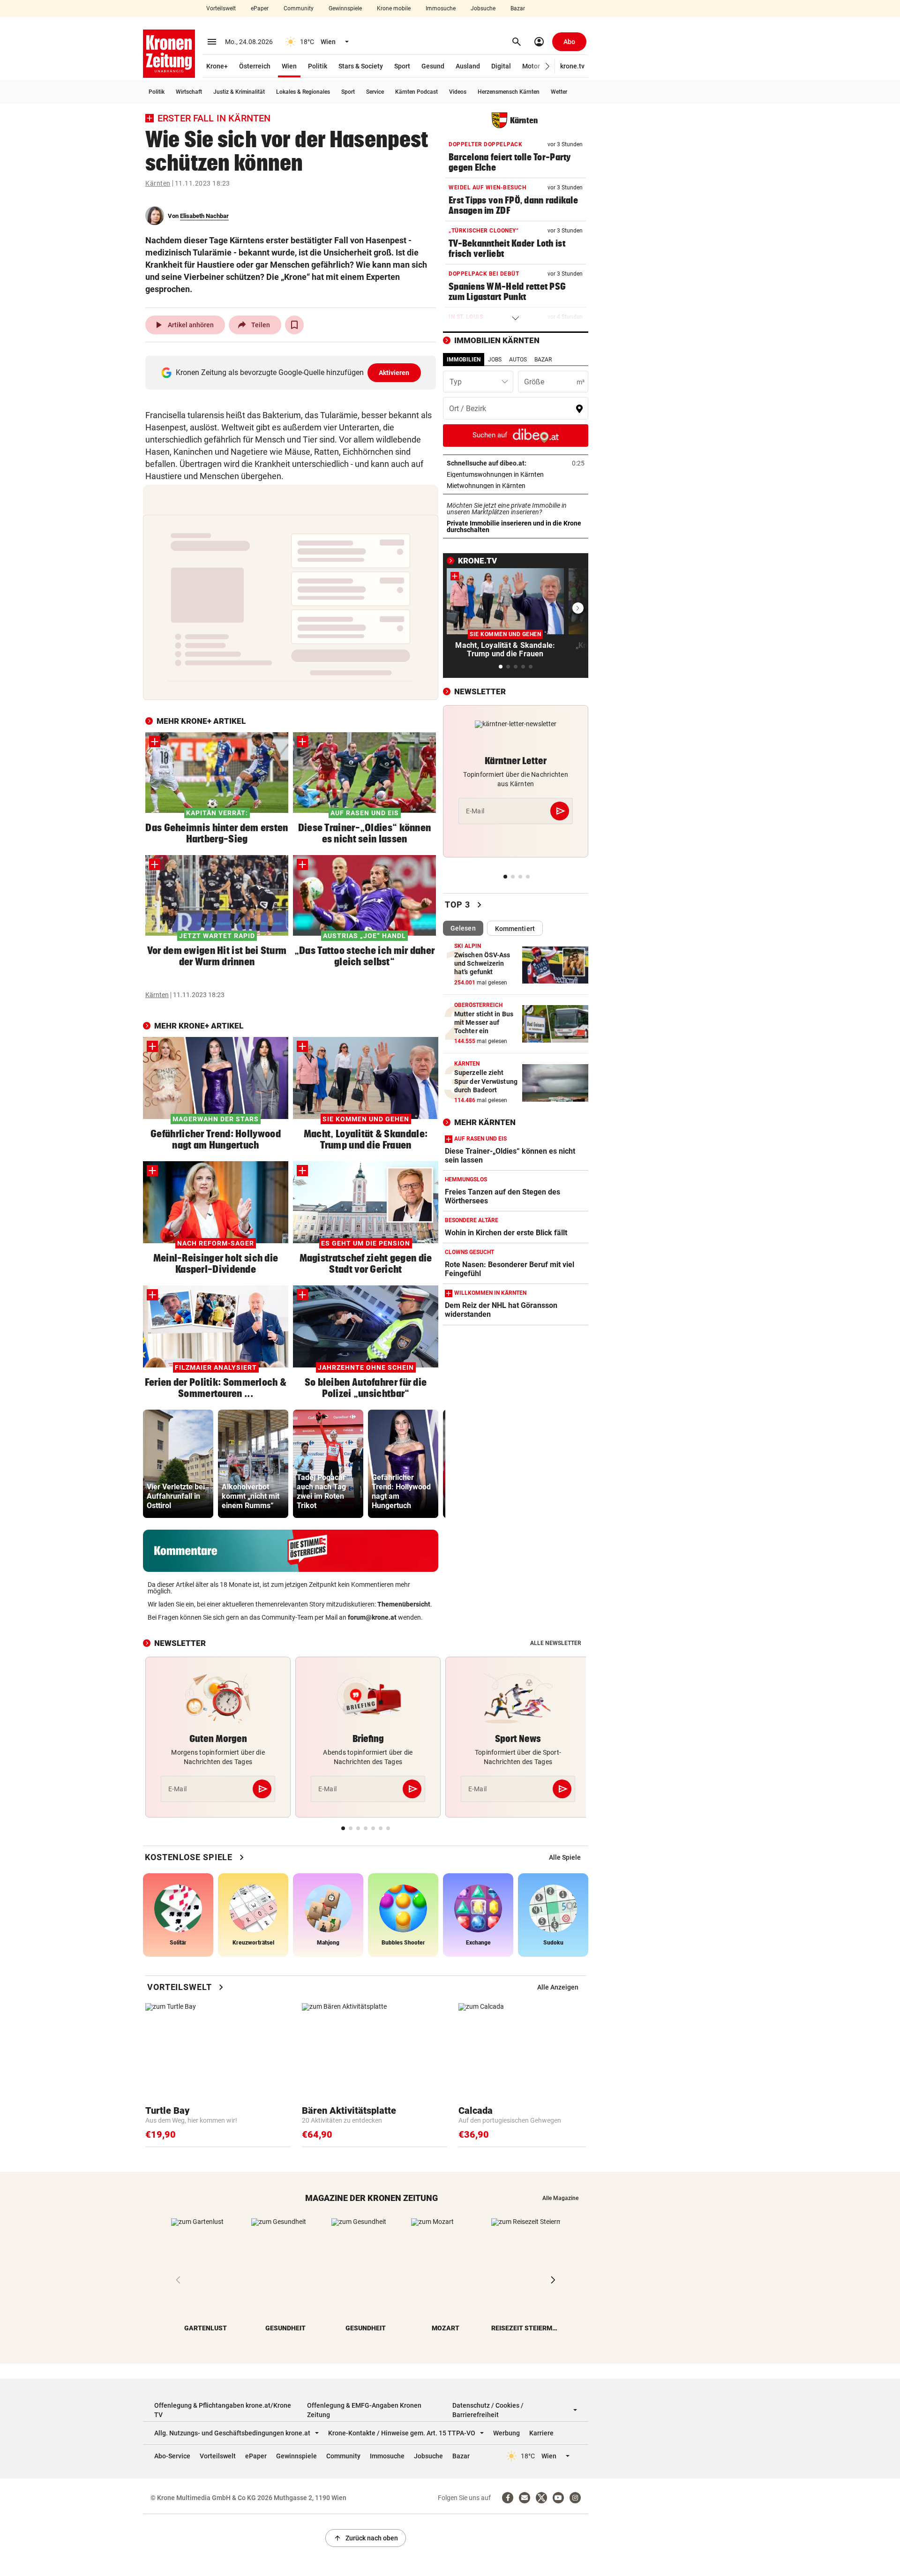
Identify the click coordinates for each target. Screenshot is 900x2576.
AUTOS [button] (518, 360)
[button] (548, 66)
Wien (289, 66)
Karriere (541, 2433)
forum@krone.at (372, 1617)
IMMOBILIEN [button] (464, 360)
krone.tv (572, 66)
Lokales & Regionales (303, 92)
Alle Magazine (560, 2198)
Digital (501, 66)
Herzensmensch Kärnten (509, 92)
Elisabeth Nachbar (204, 216)
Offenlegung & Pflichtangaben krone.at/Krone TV (223, 2410)
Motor (531, 66)
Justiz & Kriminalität (239, 92)
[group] (178, 1464)
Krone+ (217, 66)
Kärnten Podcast (416, 92)
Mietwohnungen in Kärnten (515, 486)
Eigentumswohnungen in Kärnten (516, 474)
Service (375, 92)
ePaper (260, 8)
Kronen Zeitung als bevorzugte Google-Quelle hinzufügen (293, 372)
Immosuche (441, 8)
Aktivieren (394, 373)
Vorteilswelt (221, 8)
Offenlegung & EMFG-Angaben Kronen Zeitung (364, 2410)
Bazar (518, 8)
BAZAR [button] (543, 360)
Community (299, 8)
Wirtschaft (189, 92)
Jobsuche (483, 8)
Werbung (506, 2433)
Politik (318, 66)
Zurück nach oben (366, 2538)
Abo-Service (172, 2456)
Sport (402, 66)
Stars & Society (361, 66)
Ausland (468, 66)
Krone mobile (394, 8)
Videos (458, 92)
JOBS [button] (495, 360)
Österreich (255, 66)
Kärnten (158, 183)
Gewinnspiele (345, 8)
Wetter (559, 92)
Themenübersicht (404, 1604)
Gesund (433, 66)
